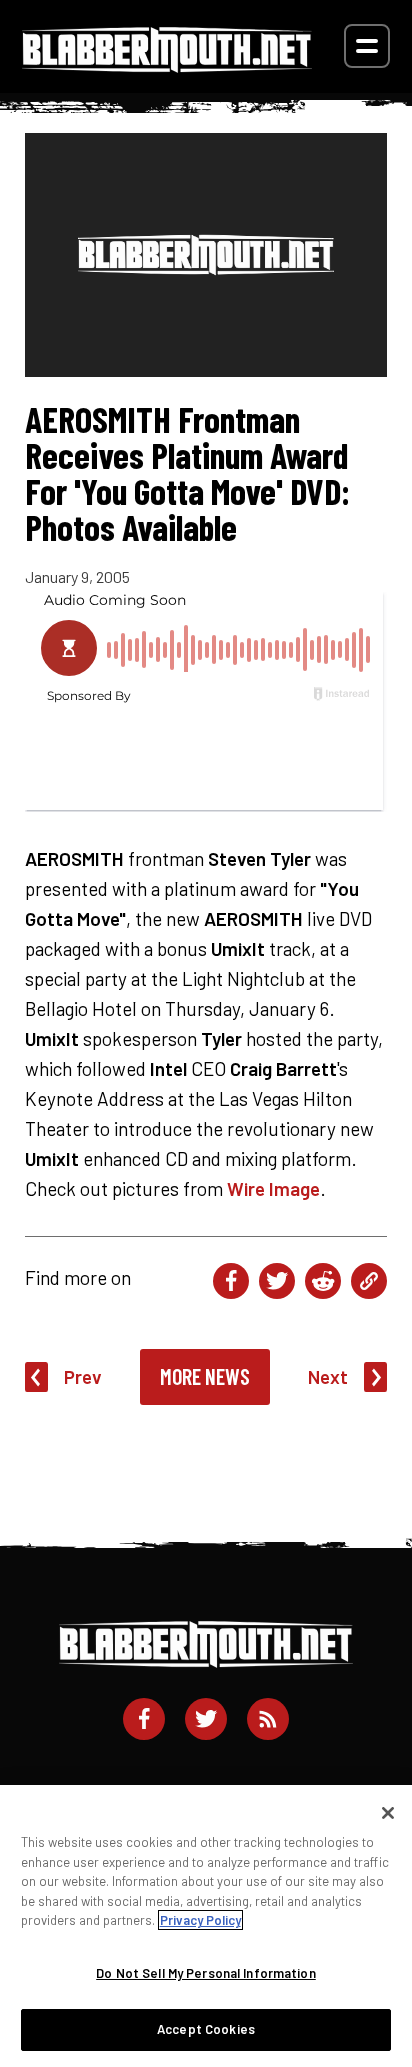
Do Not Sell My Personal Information (206, 1973)
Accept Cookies (206, 2029)
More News (205, 1376)
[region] (206, 1926)
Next (328, 1376)
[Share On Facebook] (231, 1281)
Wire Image (273, 1188)
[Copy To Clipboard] (369, 1281)
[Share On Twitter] (277, 1281)
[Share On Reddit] (323, 1281)
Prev (83, 1376)
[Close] (388, 1813)
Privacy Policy (200, 1920)
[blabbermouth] (167, 65)
